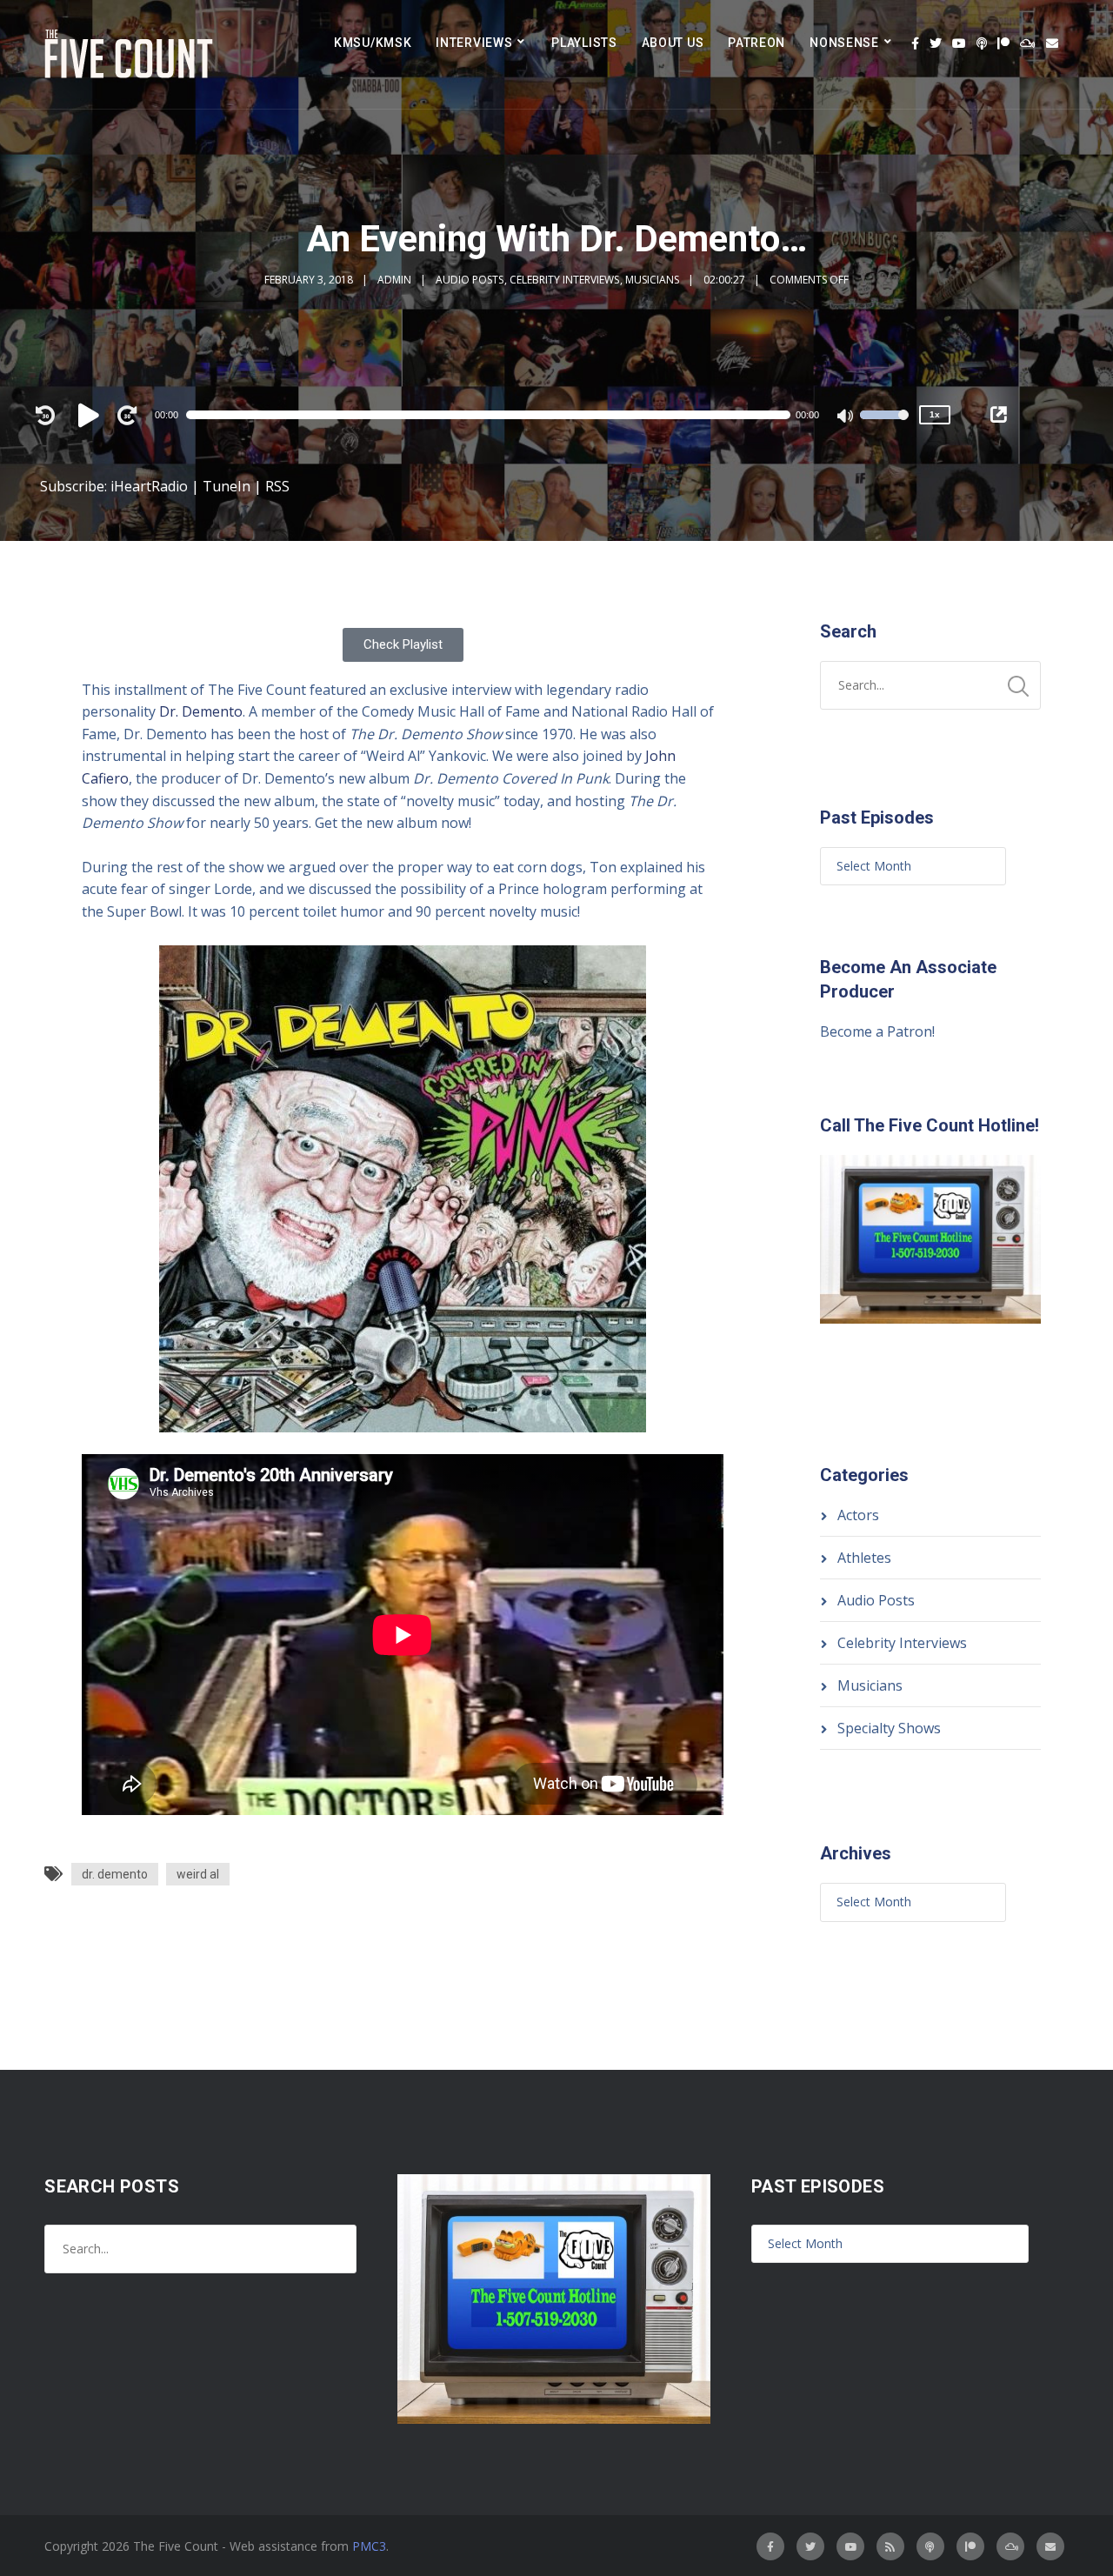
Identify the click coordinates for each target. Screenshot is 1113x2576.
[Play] (91, 415)
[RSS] (890, 2546)
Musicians (652, 280)
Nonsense (844, 43)
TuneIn (227, 486)
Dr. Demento (201, 711)
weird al (198, 1874)
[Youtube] (959, 43)
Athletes (864, 1558)
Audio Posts (470, 280)
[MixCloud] (1028, 43)
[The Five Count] (131, 54)
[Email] (1052, 43)
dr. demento (115, 1874)
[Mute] (846, 417)
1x (935, 414)
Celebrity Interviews (564, 280)
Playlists (584, 43)
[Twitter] (936, 43)
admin (394, 280)
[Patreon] (1003, 43)
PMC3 (369, 2546)
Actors (858, 1515)
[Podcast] (982, 43)
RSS (277, 486)
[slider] (884, 426)
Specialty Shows (889, 1728)
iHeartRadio (149, 486)
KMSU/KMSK (373, 43)
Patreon (756, 43)
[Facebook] (915, 43)
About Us (673, 43)
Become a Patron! (877, 1031)
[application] (497, 415)
